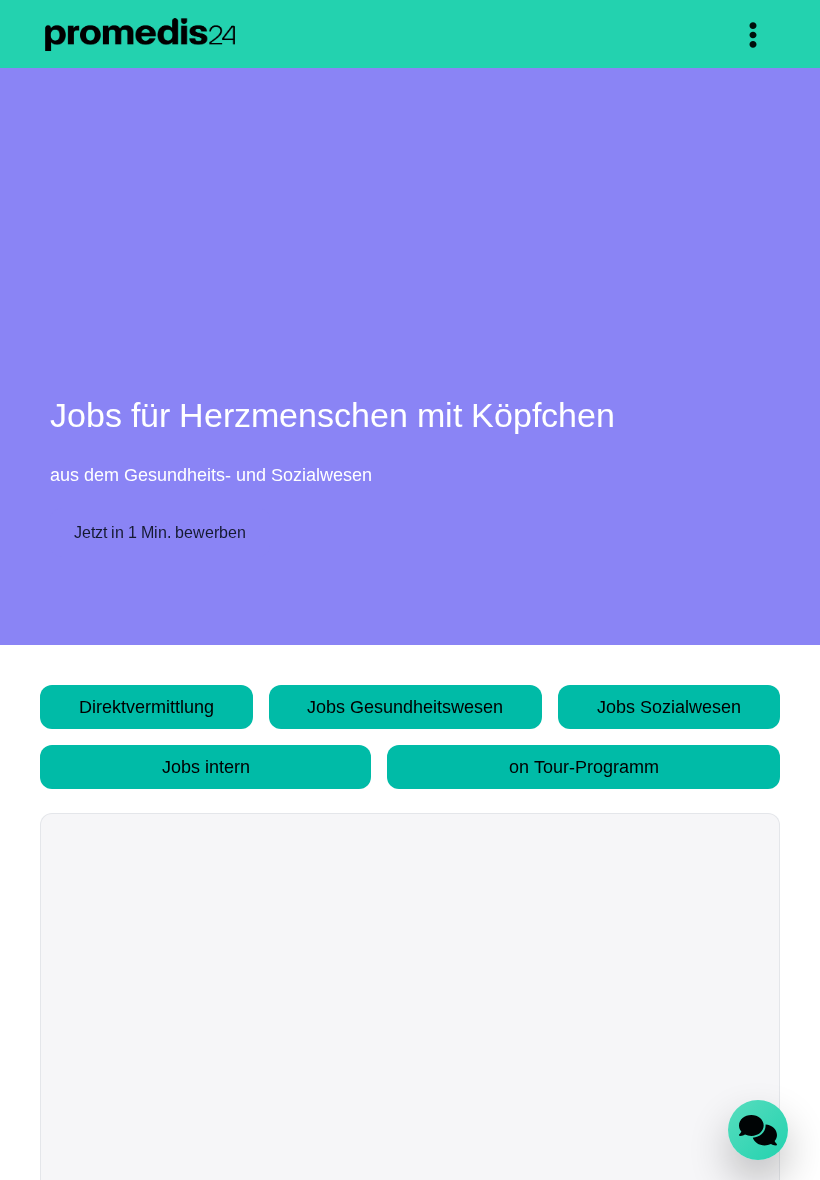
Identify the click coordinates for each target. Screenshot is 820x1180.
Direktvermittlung (146, 706)
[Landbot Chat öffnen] (758, 1130)
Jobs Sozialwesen (671, 706)
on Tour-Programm (584, 766)
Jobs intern (206, 766)
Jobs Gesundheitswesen (408, 706)
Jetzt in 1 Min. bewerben (162, 532)
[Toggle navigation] (753, 35)
